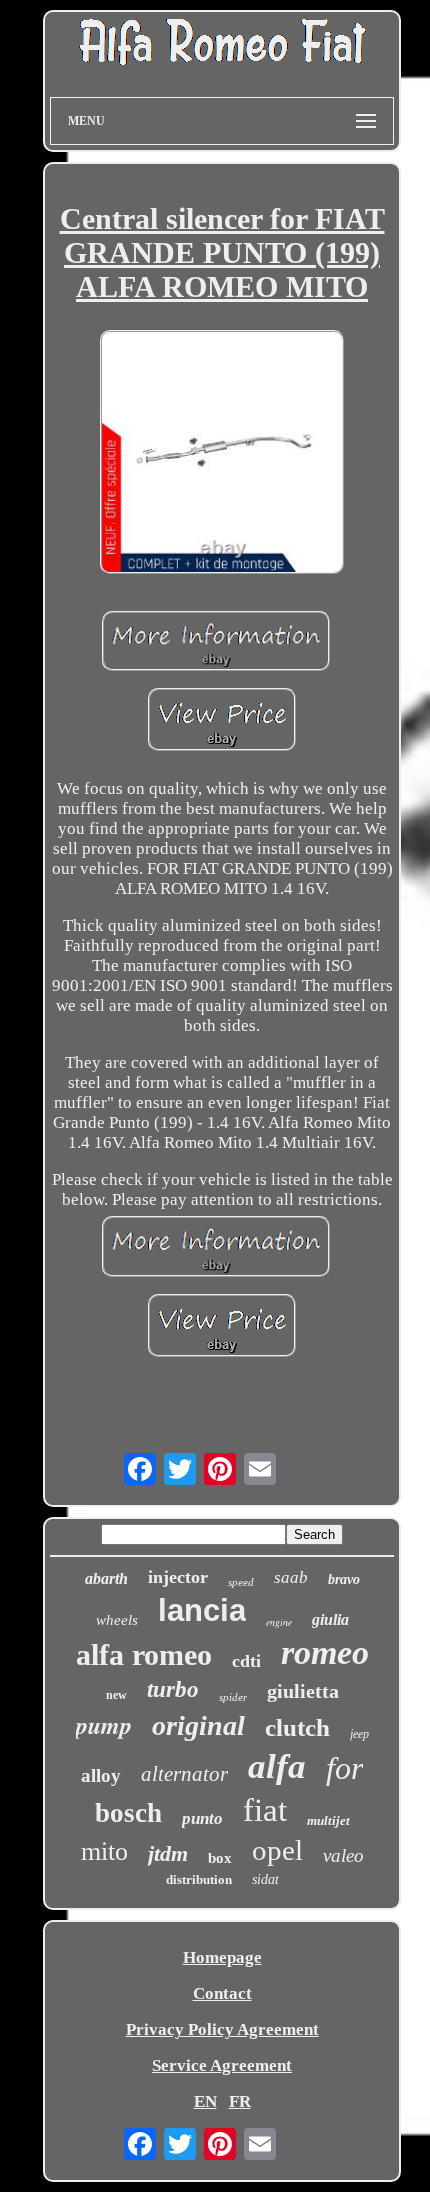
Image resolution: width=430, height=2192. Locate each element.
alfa (277, 1766)
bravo (344, 1579)
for (344, 1768)
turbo (173, 1689)
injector (178, 1577)
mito (104, 1851)
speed (241, 1582)
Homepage (222, 1957)
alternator (184, 1774)
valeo (343, 1855)
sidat (265, 1879)
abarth (106, 1578)
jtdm (168, 1853)
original (198, 1725)
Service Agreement (222, 2065)
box (220, 1858)
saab (291, 1577)
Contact (222, 1993)
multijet (328, 1820)
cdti (246, 1661)
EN (205, 2101)
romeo (325, 1652)
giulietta (303, 1691)
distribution (199, 1879)
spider (233, 1697)
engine (279, 1622)
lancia (202, 1610)
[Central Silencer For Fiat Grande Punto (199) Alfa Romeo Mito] (222, 454)
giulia (330, 1619)
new (116, 1695)
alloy (101, 1775)
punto (202, 1818)
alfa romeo (144, 1654)
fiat (265, 1810)
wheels (117, 1620)
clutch (297, 1727)
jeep (359, 1734)
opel (277, 1850)
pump (104, 1725)
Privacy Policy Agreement (222, 2029)
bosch (128, 1813)
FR (240, 2101)
